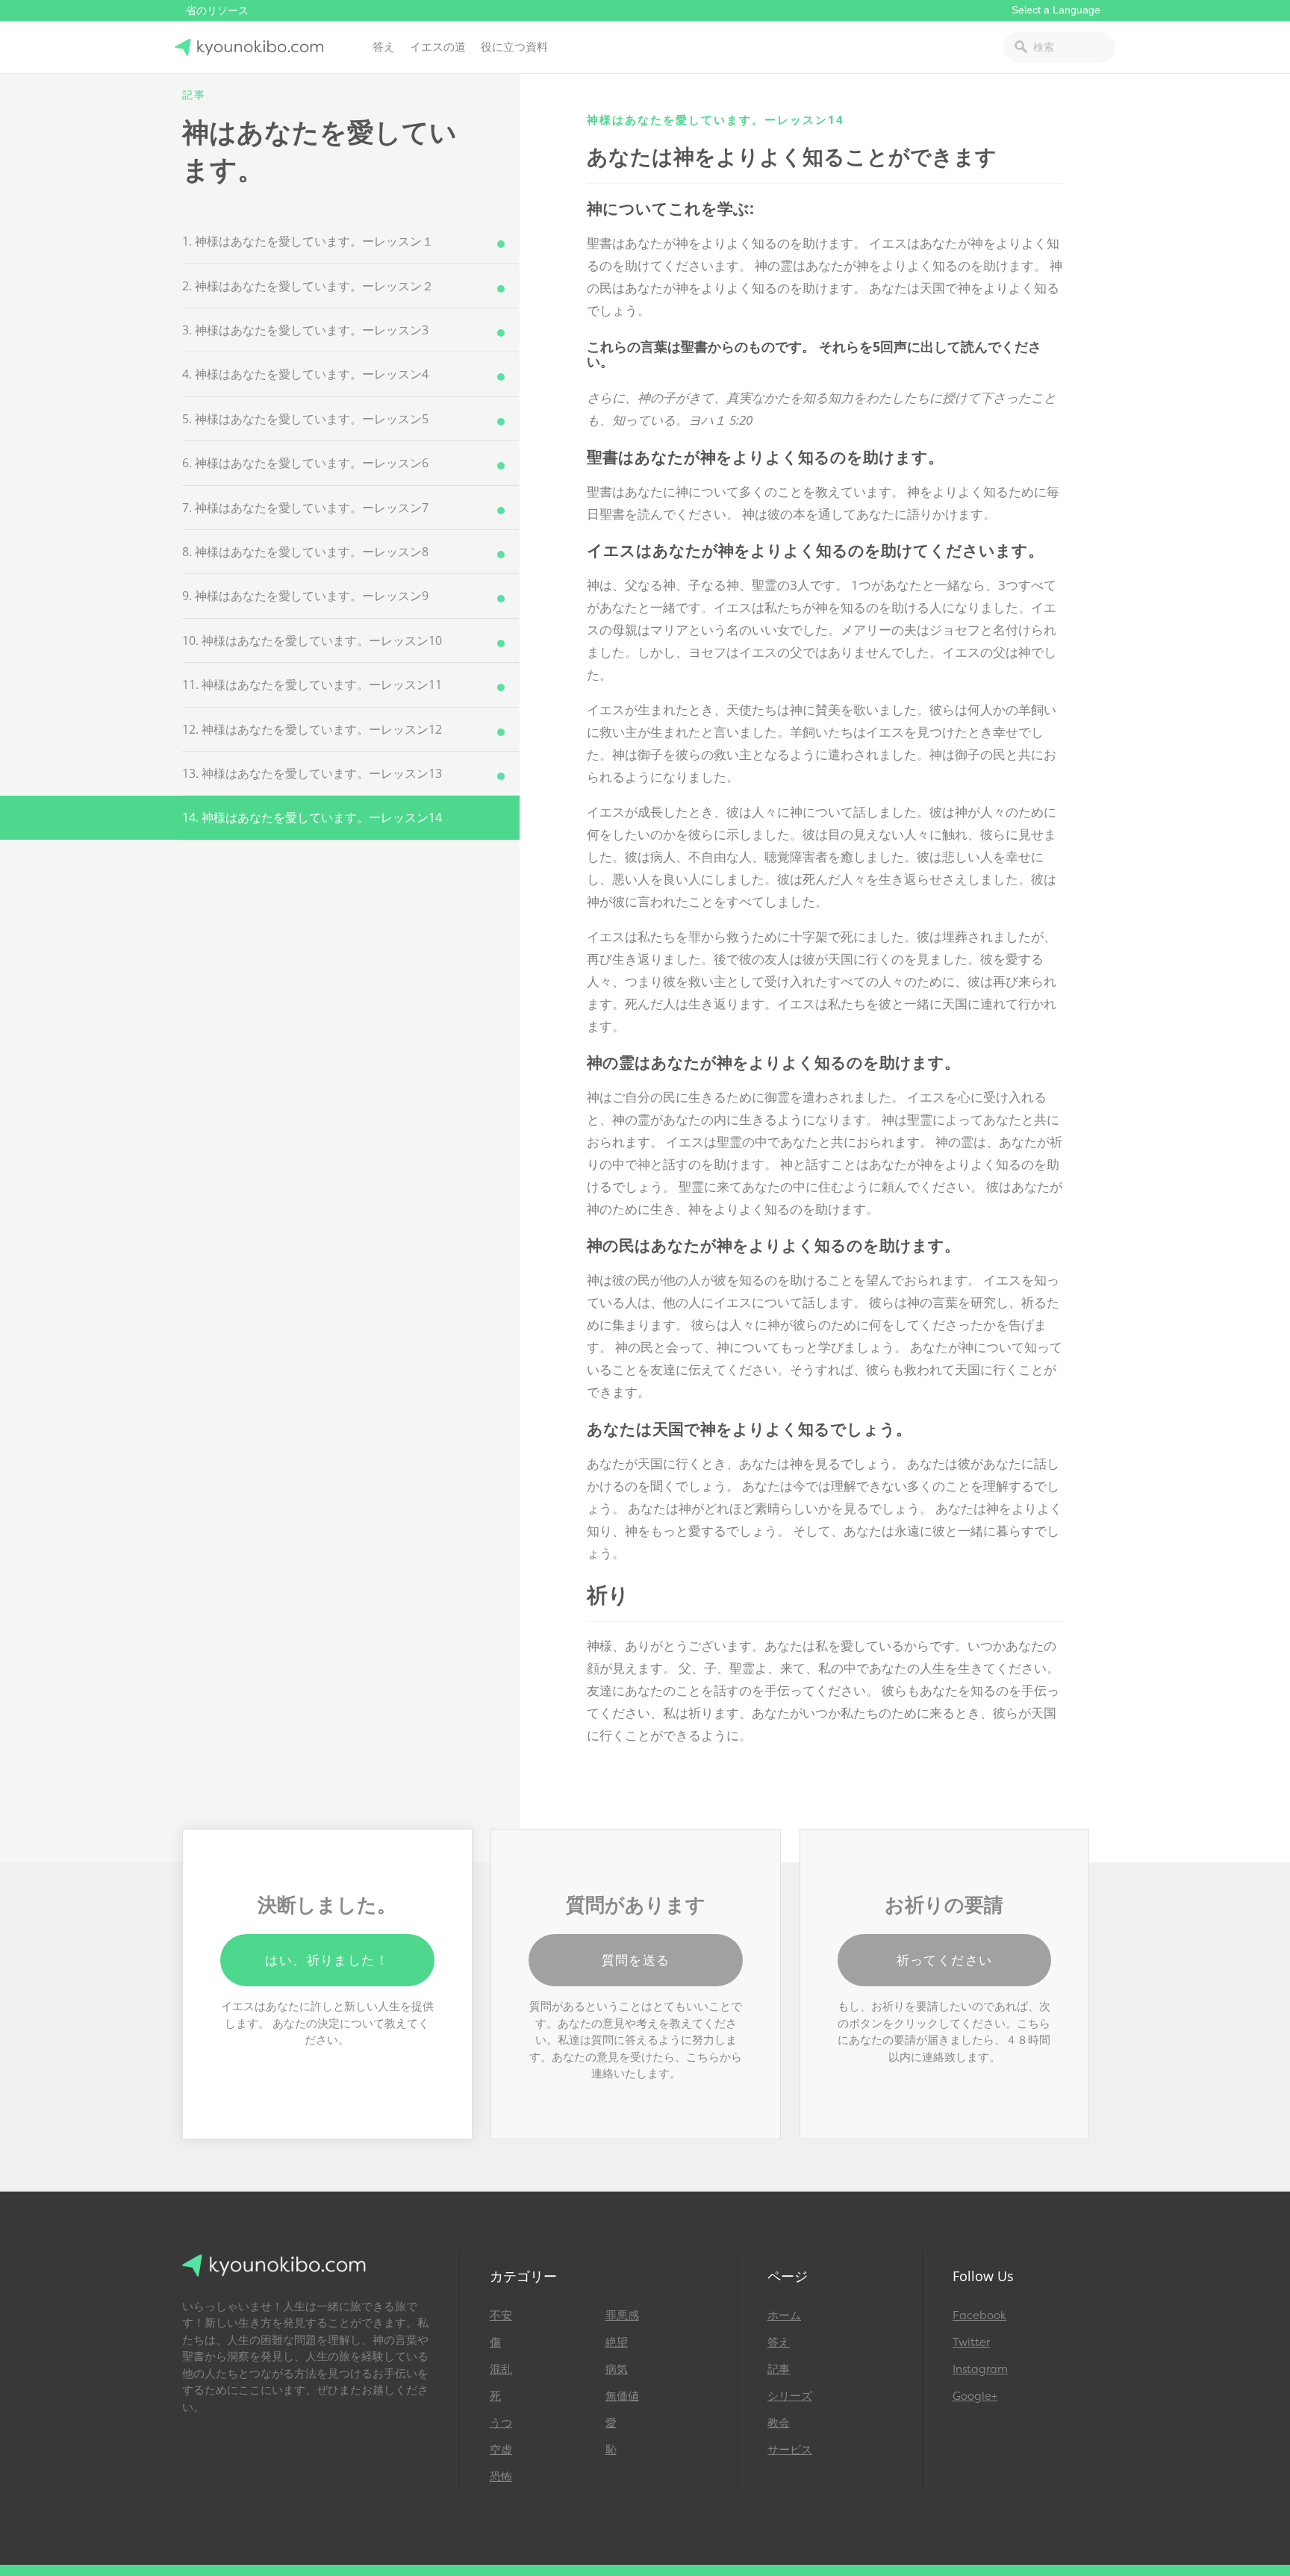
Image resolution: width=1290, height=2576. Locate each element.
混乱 (501, 2369)
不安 (501, 2315)
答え (384, 47)
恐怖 (501, 2477)
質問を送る (636, 1960)
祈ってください (945, 1960)
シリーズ (790, 2396)
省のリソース (217, 11)
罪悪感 (622, 2315)
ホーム (784, 2315)
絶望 (617, 2342)
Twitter (971, 2342)
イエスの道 (438, 47)
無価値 (622, 2396)
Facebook (979, 2315)
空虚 (501, 2450)
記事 (779, 2369)
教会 (779, 2423)
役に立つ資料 (514, 47)
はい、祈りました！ (327, 1960)
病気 (617, 2369)
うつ (501, 2423)
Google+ (975, 2396)
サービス (790, 2450)
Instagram (980, 2369)
